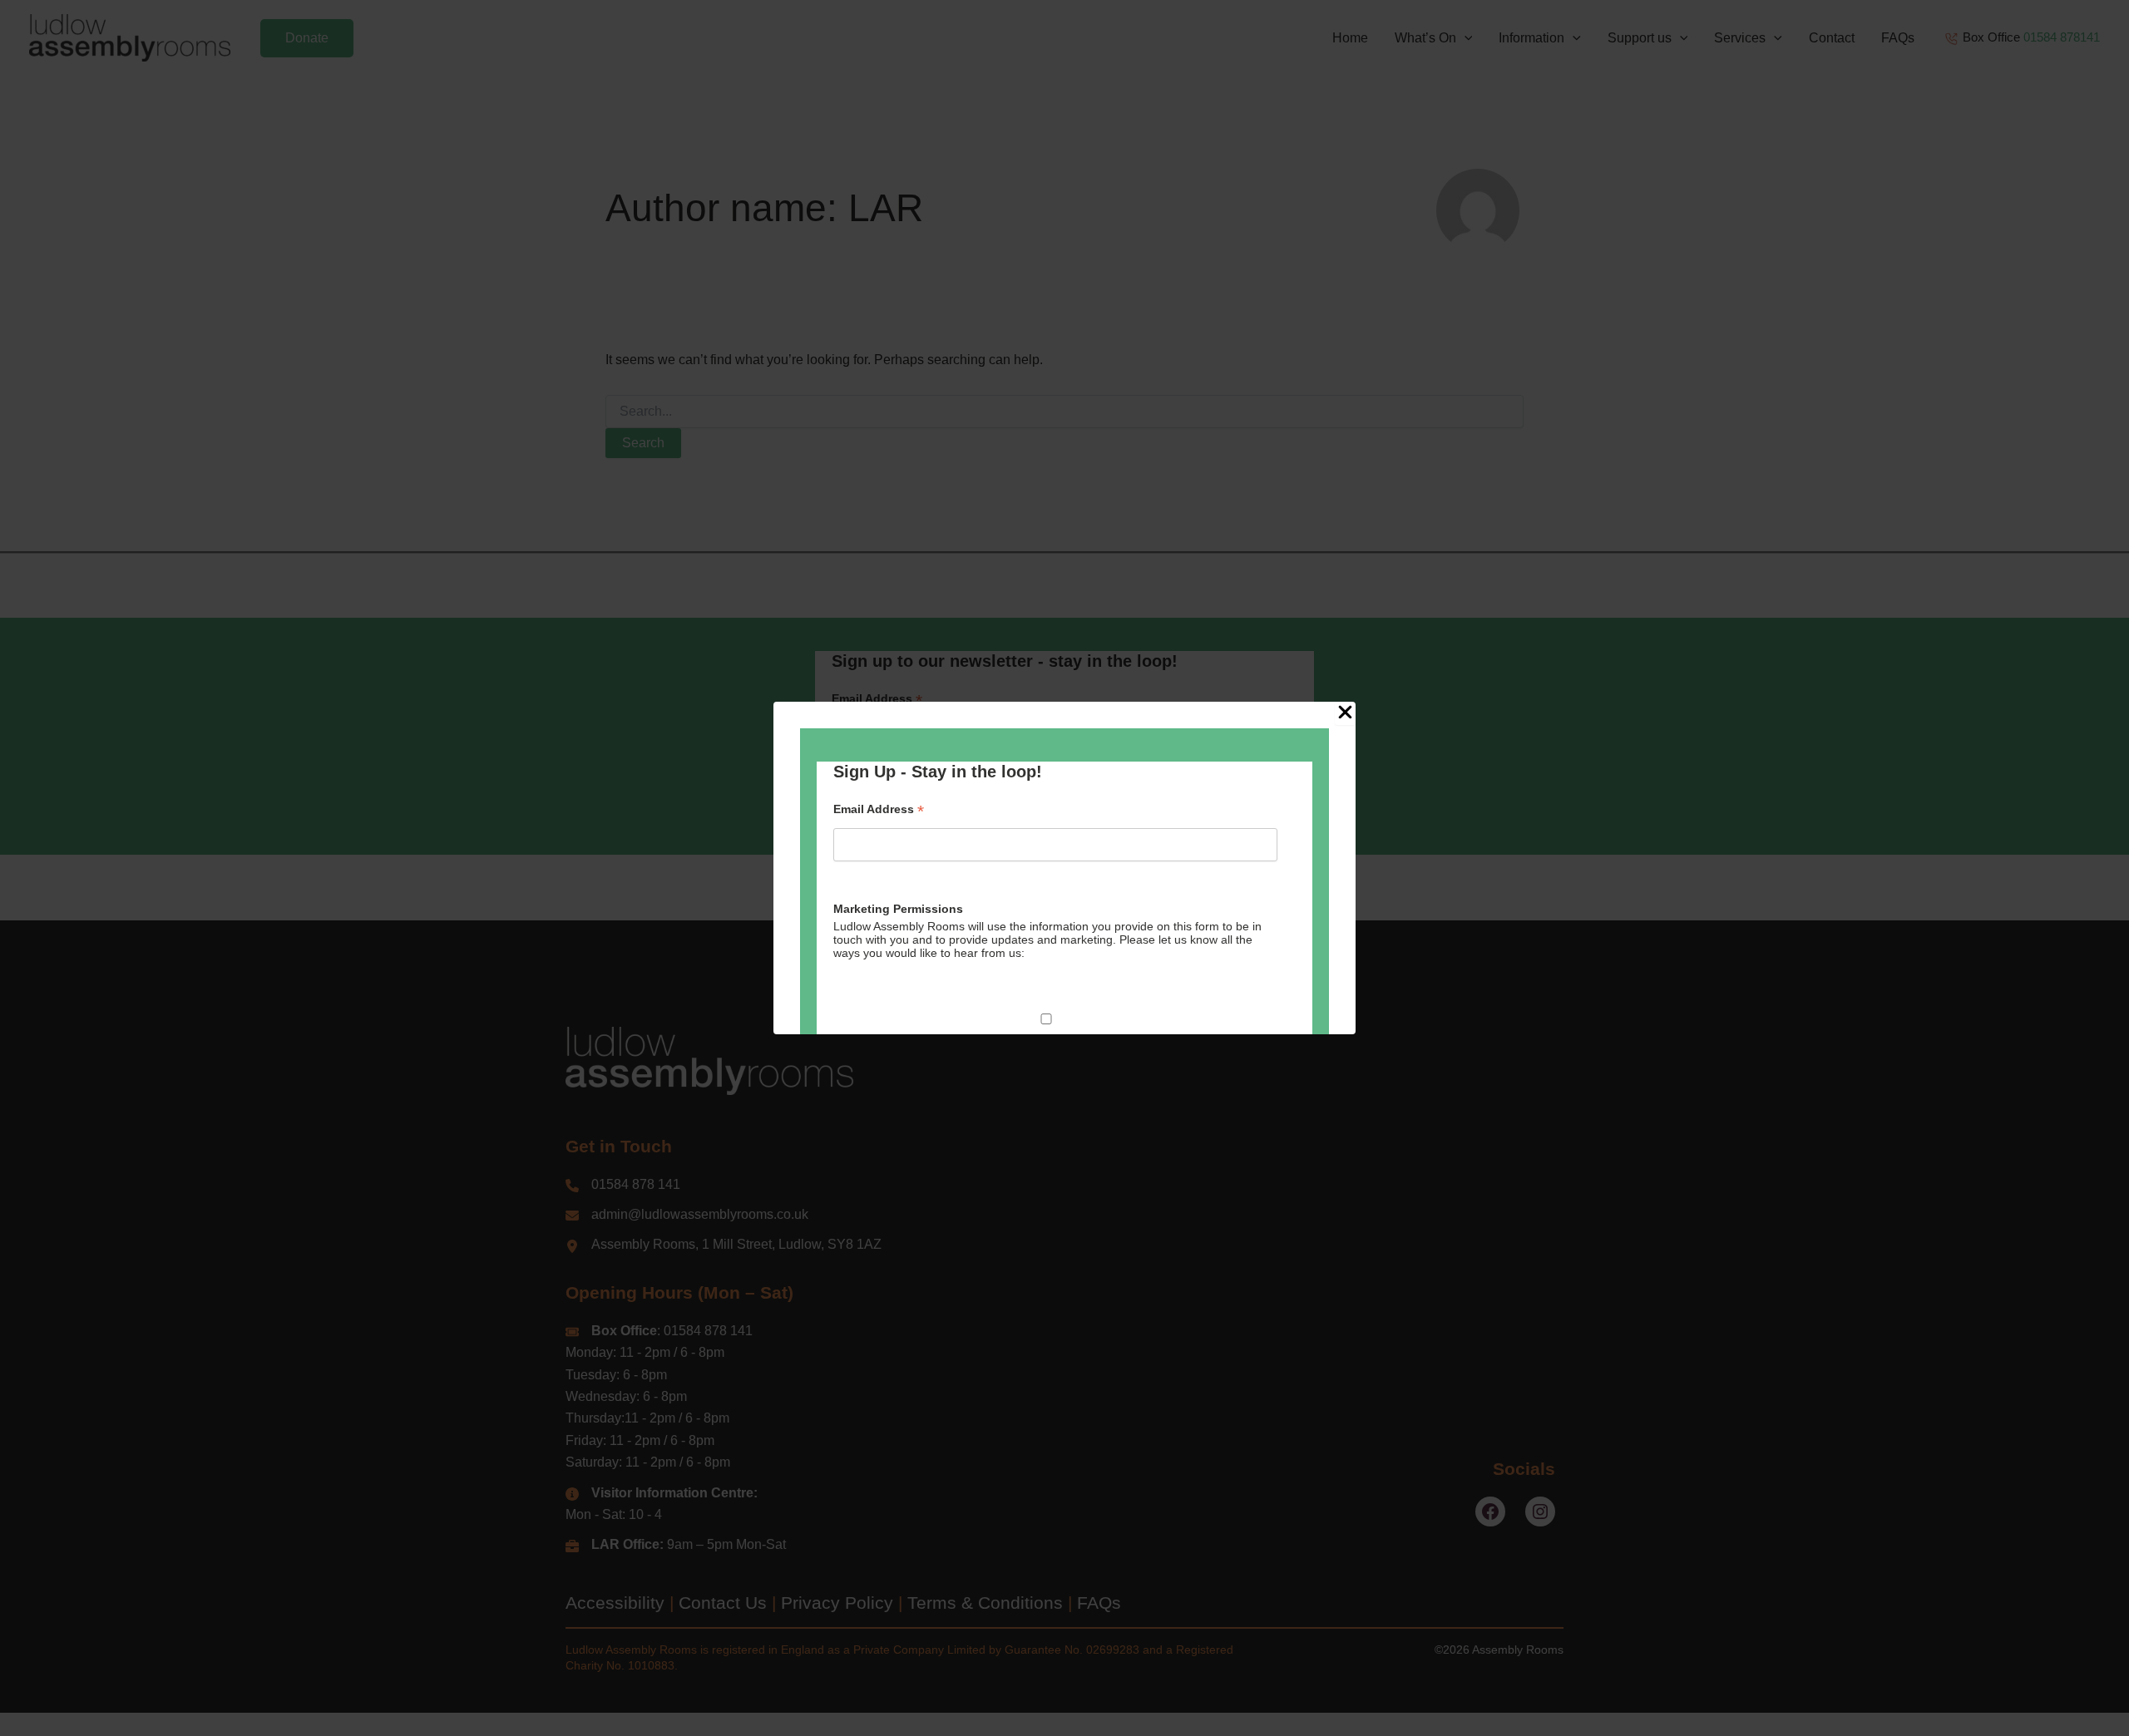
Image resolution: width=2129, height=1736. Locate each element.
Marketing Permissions (898, 909)
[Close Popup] (1345, 713)
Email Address (879, 809)
